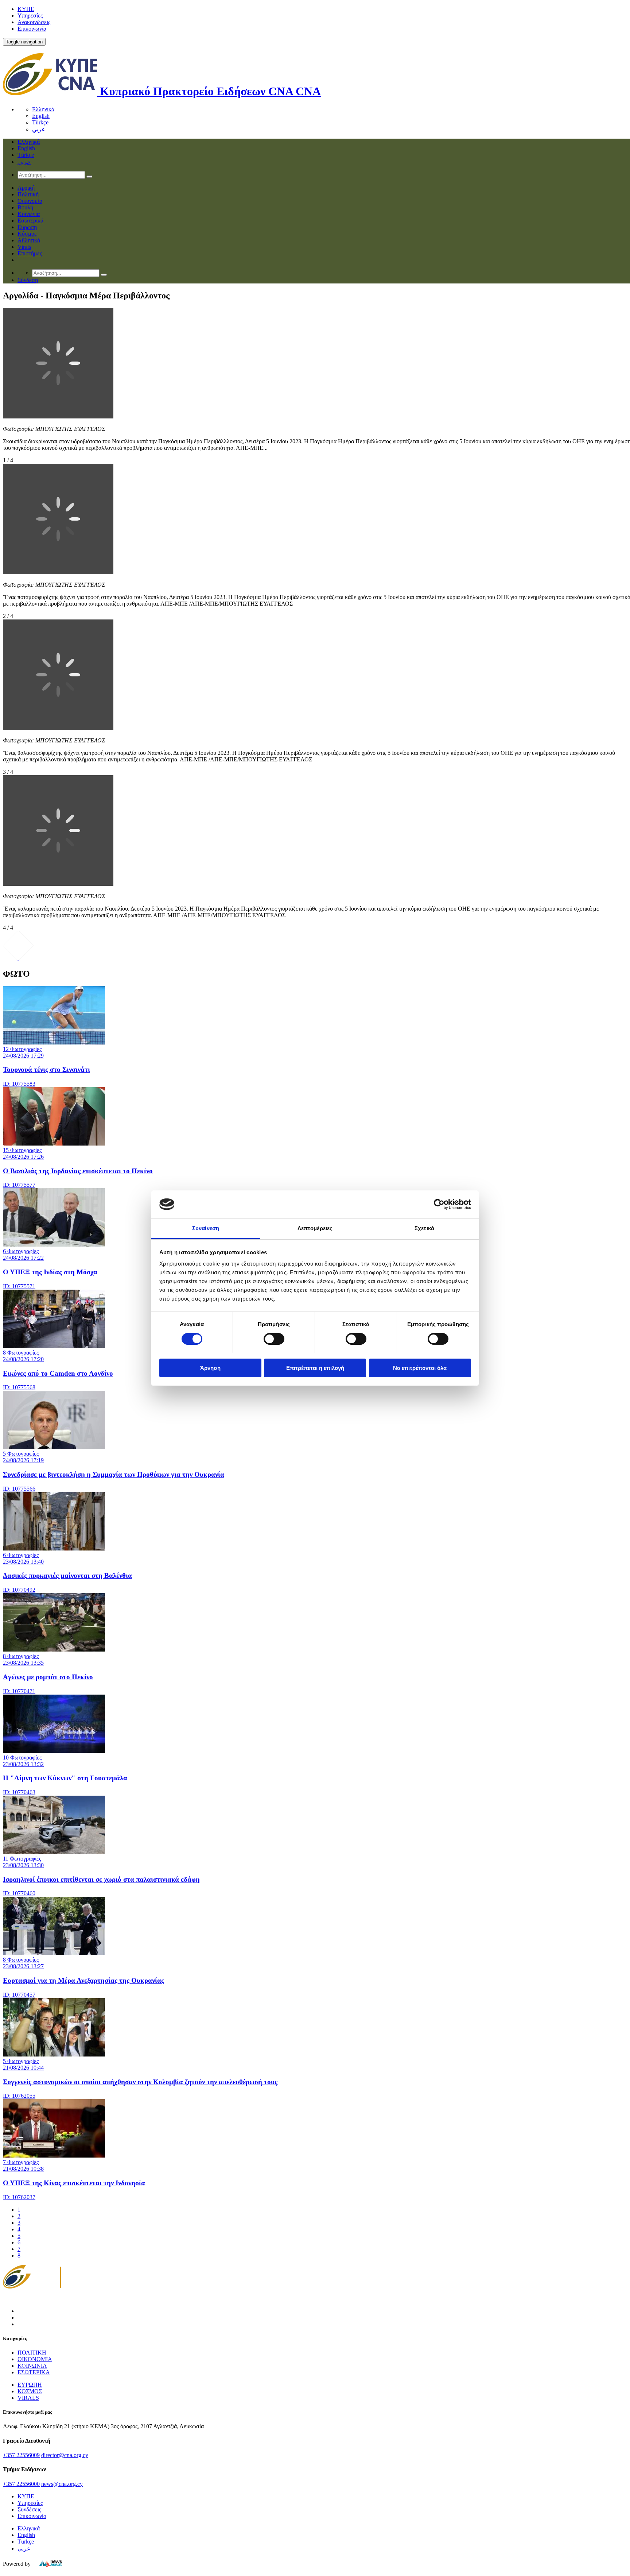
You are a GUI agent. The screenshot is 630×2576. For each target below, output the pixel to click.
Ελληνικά (43, 109)
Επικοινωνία (32, 29)
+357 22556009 (21, 2455)
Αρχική (26, 188)
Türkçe (40, 122)
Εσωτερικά (30, 221)
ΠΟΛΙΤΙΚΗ (32, 2353)
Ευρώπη (27, 227)
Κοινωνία (29, 214)
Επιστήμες (30, 253)
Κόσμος (27, 234)
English (41, 116)
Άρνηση (210, 1368)
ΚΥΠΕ (26, 9)
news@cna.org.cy (62, 2484)
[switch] (274, 1339)
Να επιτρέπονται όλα (420, 1368)
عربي (39, 129)
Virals (24, 247)
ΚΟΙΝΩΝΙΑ (32, 2366)
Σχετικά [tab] (424, 1228)
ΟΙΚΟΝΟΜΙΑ (35, 2359)
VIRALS (28, 2398)
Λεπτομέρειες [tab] (315, 1228)
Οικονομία (30, 201)
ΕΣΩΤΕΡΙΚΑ (34, 2372)
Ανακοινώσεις (34, 22)
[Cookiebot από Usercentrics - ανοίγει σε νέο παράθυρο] (439, 1204)
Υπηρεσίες (30, 16)
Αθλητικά (29, 240)
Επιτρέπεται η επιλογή (315, 1368)
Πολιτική (28, 194)
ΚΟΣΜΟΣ (30, 2391)
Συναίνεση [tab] (206, 1228)
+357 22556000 (21, 2484)
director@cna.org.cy (65, 2455)
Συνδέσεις (29, 2509)
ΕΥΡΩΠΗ (30, 2385)
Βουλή (25, 207)
